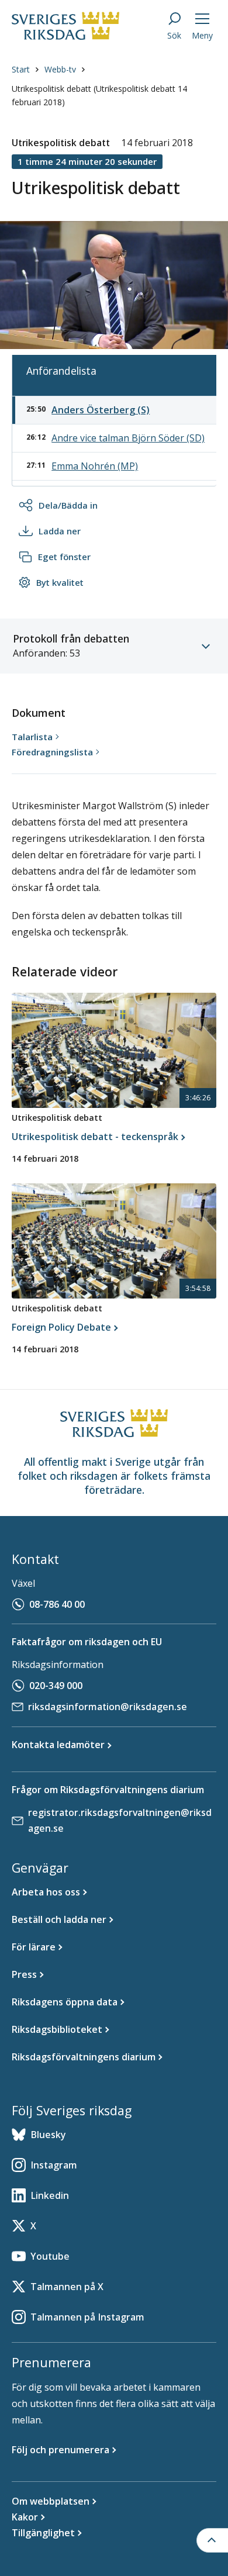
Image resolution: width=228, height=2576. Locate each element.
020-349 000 (56, 1686)
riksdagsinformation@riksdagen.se (108, 1707)
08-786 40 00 (57, 1604)
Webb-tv (60, 69)
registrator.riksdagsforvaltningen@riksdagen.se (120, 1820)
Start (21, 69)
